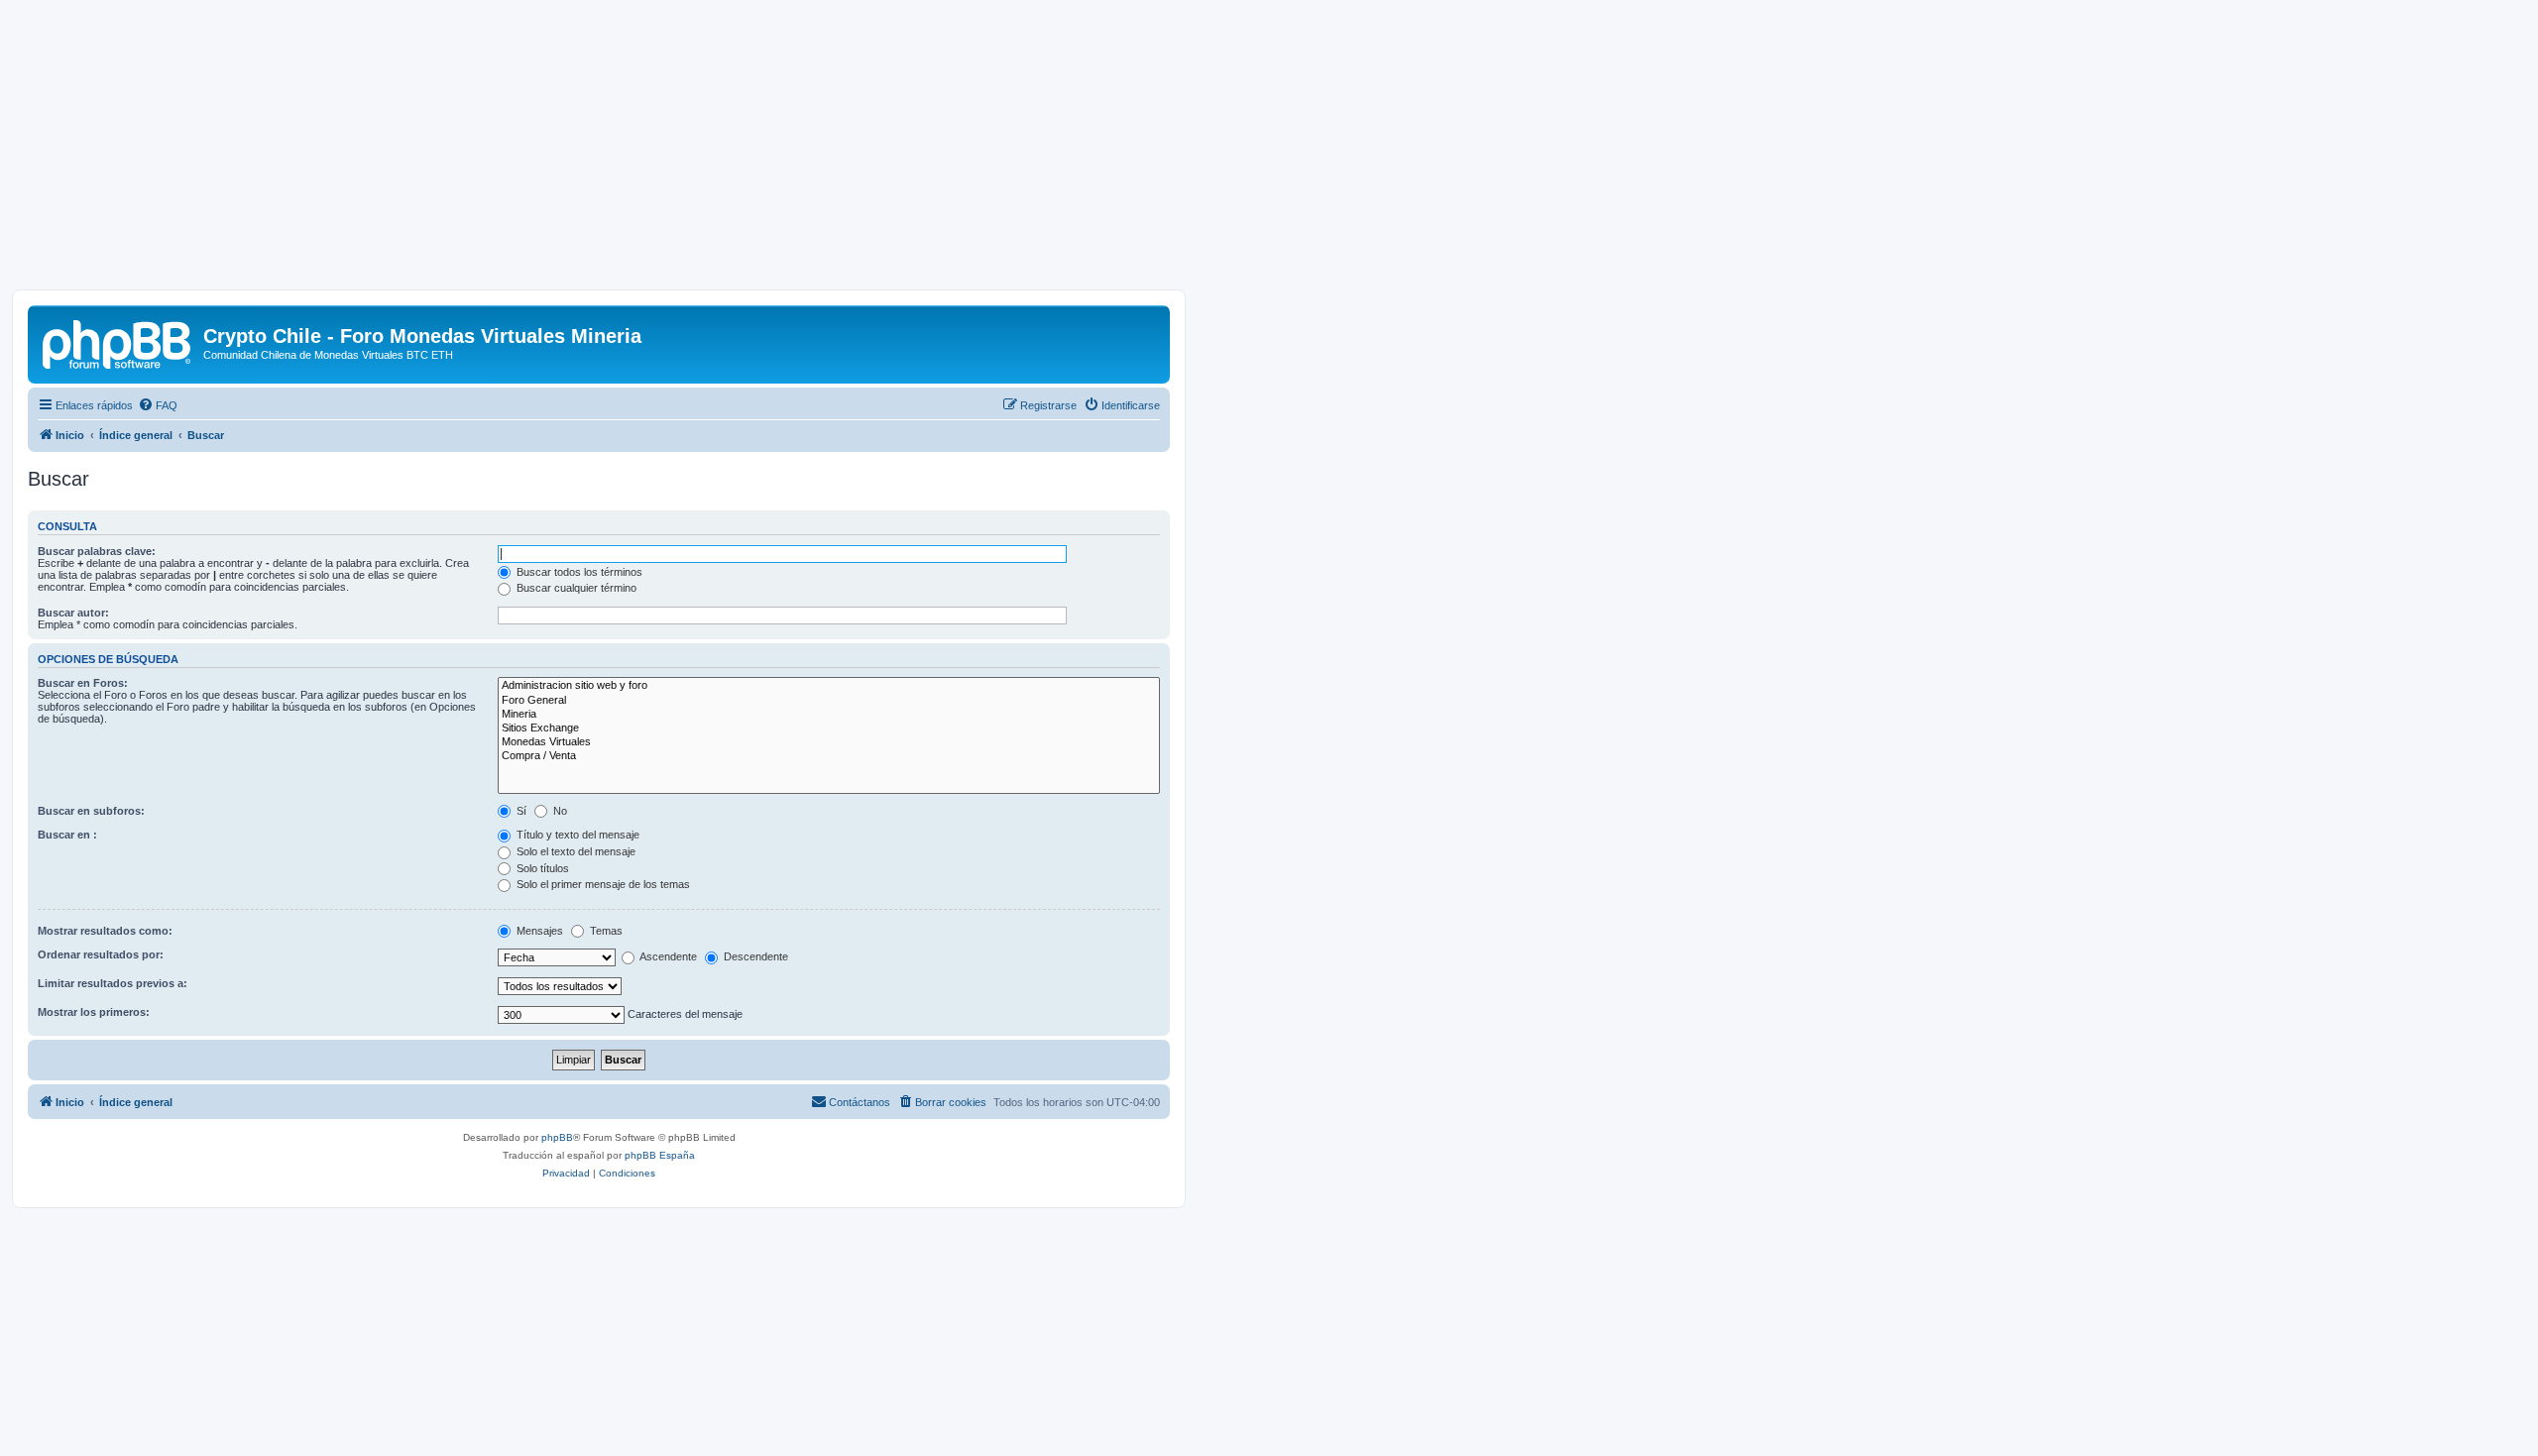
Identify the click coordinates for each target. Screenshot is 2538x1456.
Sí (520, 811)
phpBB (557, 1137)
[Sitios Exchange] (829, 728)
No (559, 811)
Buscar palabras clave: (97, 551)
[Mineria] (829, 715)
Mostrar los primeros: (94, 1012)
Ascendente (667, 956)
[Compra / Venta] (829, 756)
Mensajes (538, 931)
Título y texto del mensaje (577, 835)
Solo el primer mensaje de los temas (602, 884)
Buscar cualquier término (575, 588)
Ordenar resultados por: (101, 954)
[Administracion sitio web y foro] (829, 686)
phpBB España (660, 1155)
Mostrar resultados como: (105, 931)
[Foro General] (829, 701)
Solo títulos (541, 868)
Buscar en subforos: (91, 811)
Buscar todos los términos (578, 572)
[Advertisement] (1269, 151)
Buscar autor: (73, 613)
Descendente (754, 956)
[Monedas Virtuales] (829, 742)
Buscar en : (67, 835)
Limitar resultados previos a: (113, 983)
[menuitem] (158, 405)
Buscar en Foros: (83, 683)
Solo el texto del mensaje (575, 851)
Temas (605, 931)
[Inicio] (118, 342)
